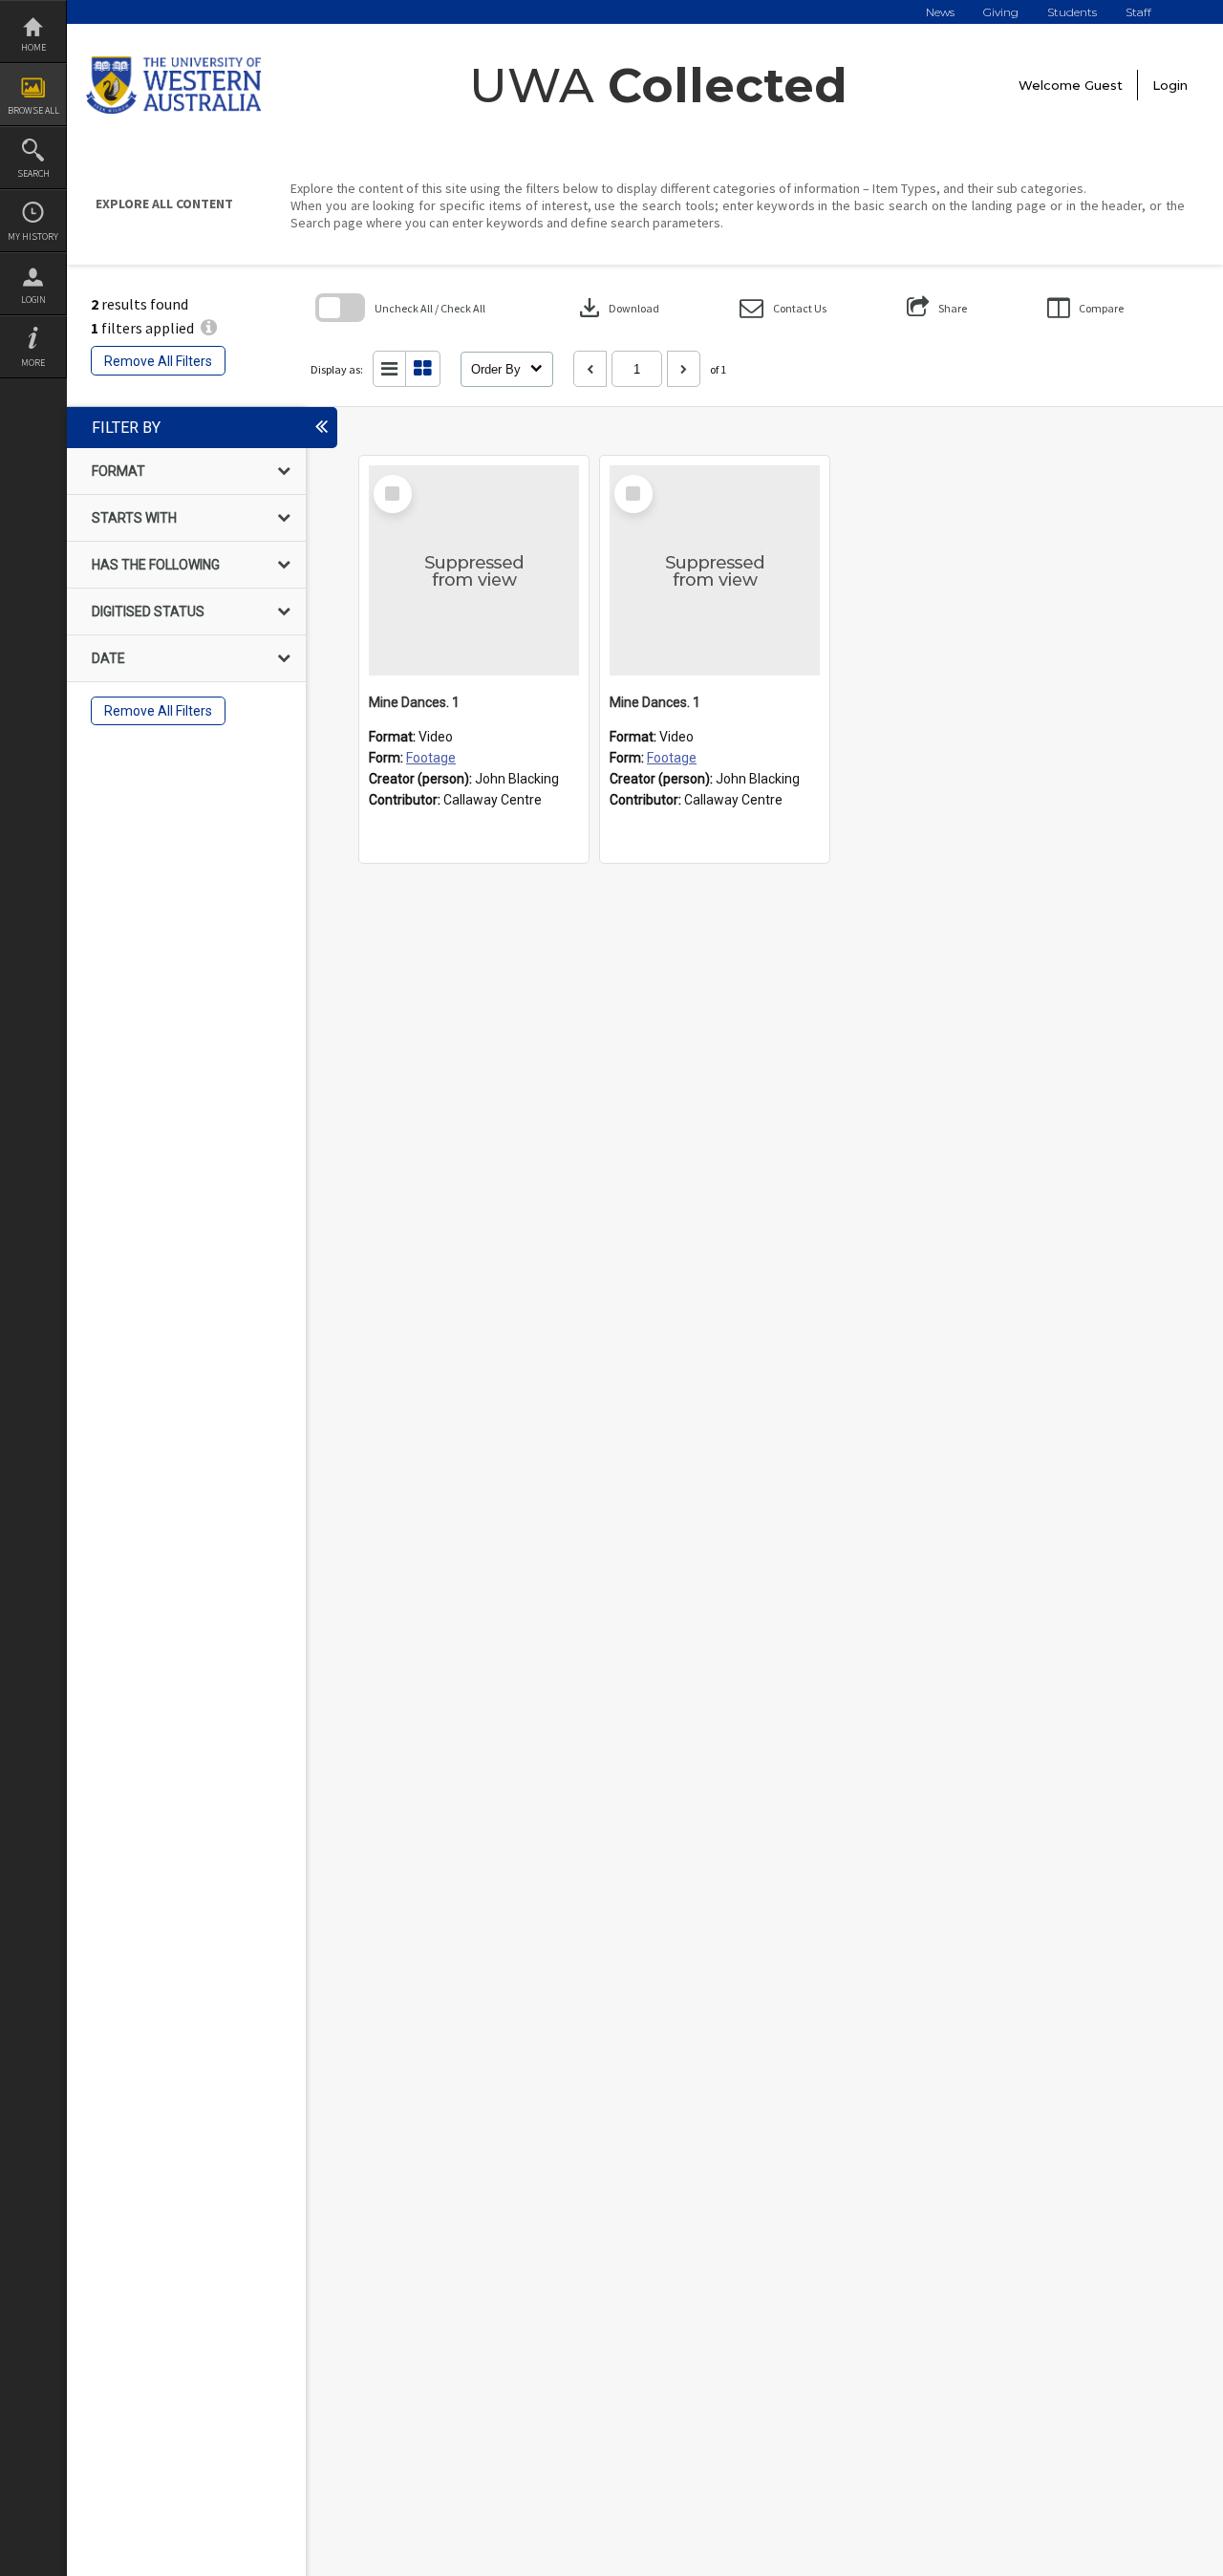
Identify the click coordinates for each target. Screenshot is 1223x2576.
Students (1072, 12)
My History (33, 236)
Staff (1138, 12)
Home (33, 47)
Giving (1001, 12)
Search (33, 173)
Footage (431, 758)
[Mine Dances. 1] (474, 570)
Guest (1104, 85)
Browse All (33, 110)
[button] (783, 308)
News (940, 12)
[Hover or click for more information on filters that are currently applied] (209, 328)
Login (33, 300)
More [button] (33, 363)
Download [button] (617, 308)
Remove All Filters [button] (158, 361)
